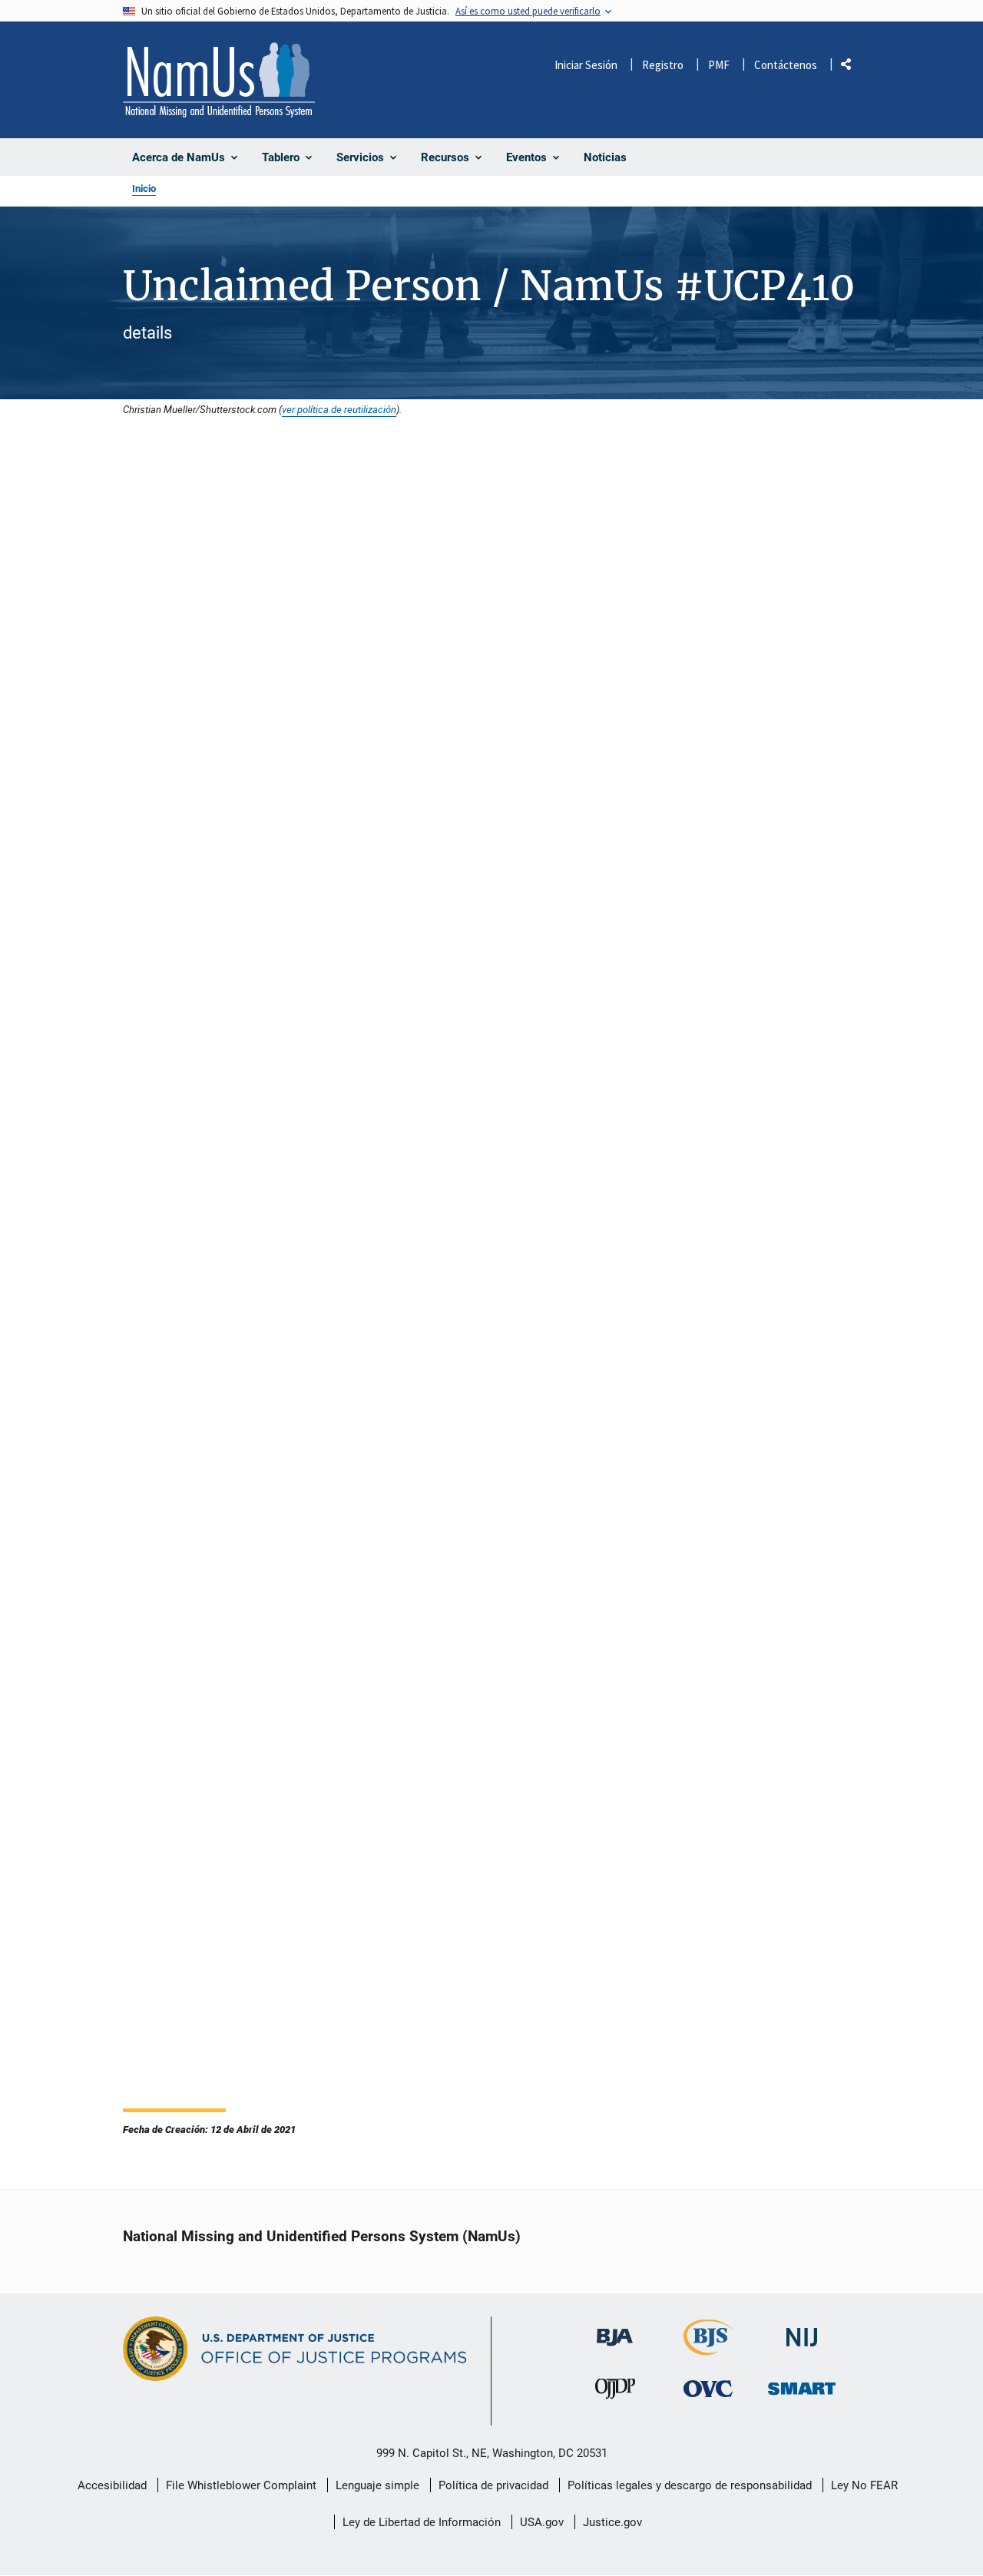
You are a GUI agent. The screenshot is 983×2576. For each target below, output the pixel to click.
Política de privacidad (493, 2485)
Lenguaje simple (377, 2485)
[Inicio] (219, 80)
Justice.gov (612, 2522)
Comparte (852, 67)
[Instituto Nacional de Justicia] (802, 2331)
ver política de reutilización (339, 409)
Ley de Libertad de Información (422, 2522)
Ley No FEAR (864, 2485)
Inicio (144, 188)
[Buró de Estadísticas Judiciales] (708, 2348)
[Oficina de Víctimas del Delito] (708, 2389)
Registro (663, 65)
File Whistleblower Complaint (241, 2485)
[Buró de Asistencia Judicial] (615, 2330)
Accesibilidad (112, 2485)
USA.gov (542, 2522)
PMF (719, 65)
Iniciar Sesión (586, 65)
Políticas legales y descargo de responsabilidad (690, 2485)
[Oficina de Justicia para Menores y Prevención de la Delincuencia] (615, 2393)
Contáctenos (786, 65)
